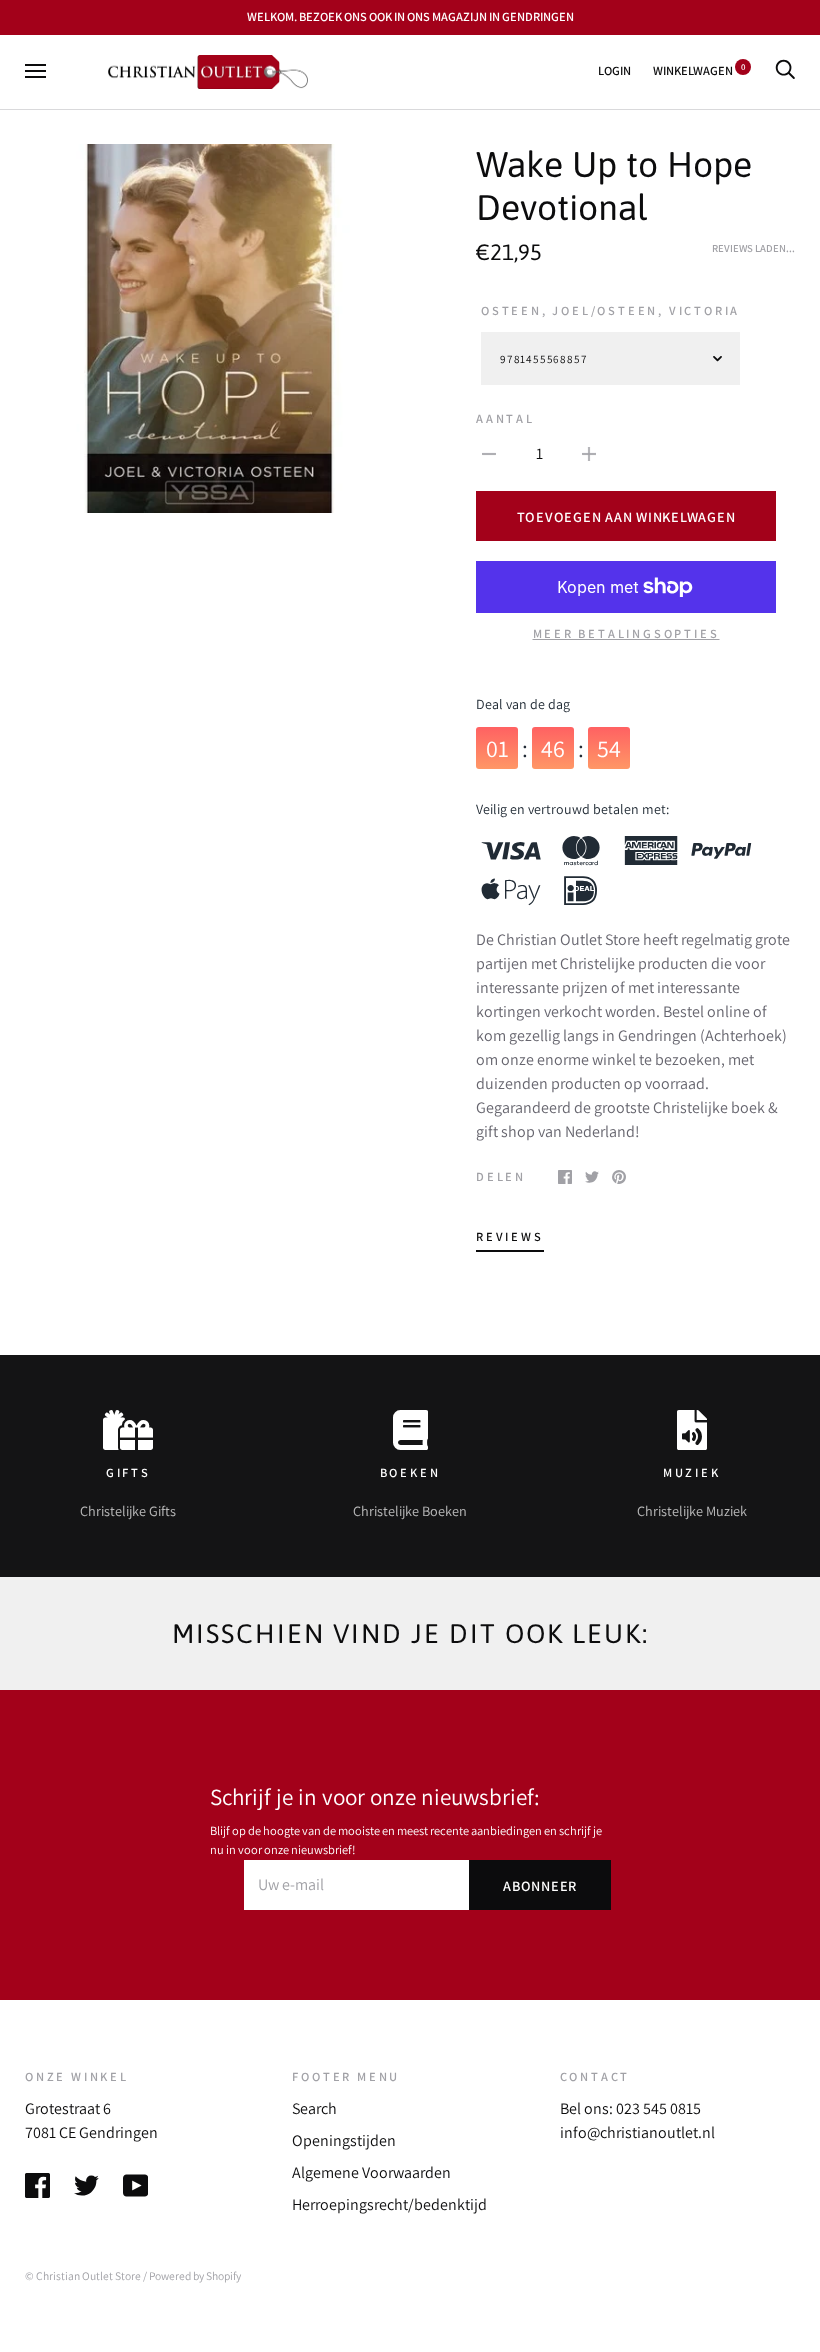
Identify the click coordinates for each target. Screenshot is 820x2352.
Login (614, 70)
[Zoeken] (785, 70)
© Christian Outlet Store (83, 2275)
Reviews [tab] (510, 1236)
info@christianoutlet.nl (637, 2132)
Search (314, 2108)
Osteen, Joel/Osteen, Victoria (610, 310)
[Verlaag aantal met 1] (489, 453)
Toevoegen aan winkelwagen (626, 516)
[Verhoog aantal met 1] (589, 453)
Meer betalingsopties (626, 633)
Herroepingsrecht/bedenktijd (389, 2204)
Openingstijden (344, 2140)
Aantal (505, 418)
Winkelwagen (699, 70)
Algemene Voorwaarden (371, 2172)
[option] (209, 328)
